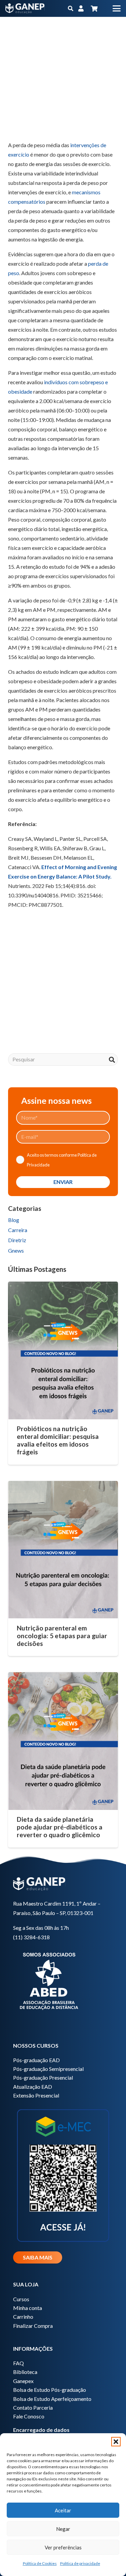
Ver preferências (63, 2547)
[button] (116, 2442)
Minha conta (28, 2308)
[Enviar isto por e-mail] (16, 124)
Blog (14, 1220)
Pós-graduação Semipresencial (48, 2069)
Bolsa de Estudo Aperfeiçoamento (52, 2399)
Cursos (21, 2299)
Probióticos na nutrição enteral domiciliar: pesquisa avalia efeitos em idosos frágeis (58, 1440)
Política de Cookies (40, 2563)
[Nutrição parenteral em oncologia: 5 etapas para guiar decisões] (63, 1550)
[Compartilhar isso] (32, 124)
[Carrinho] (94, 8)
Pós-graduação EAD (36, 2060)
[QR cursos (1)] (63, 2174)
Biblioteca (25, 2372)
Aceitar (63, 2510)
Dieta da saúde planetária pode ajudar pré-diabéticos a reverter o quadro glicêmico (60, 1827)
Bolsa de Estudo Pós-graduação (50, 2390)
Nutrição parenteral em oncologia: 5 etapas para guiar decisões (62, 1636)
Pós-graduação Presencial (43, 2077)
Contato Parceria (33, 2407)
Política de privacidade (80, 2563)
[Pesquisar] (112, 1060)
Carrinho (23, 2317)
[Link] (81, 8)
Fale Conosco (29, 2416)
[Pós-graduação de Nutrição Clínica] (63, 999)
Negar (63, 2529)
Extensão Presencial (36, 2095)
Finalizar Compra (33, 2326)
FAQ (18, 2363)
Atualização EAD (33, 2087)
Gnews (16, 1250)
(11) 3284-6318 (31, 1937)
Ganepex (23, 2381)
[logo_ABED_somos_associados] (63, 1980)
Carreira (18, 1230)
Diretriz (17, 1240)
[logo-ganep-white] (25, 8)
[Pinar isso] (81, 124)
